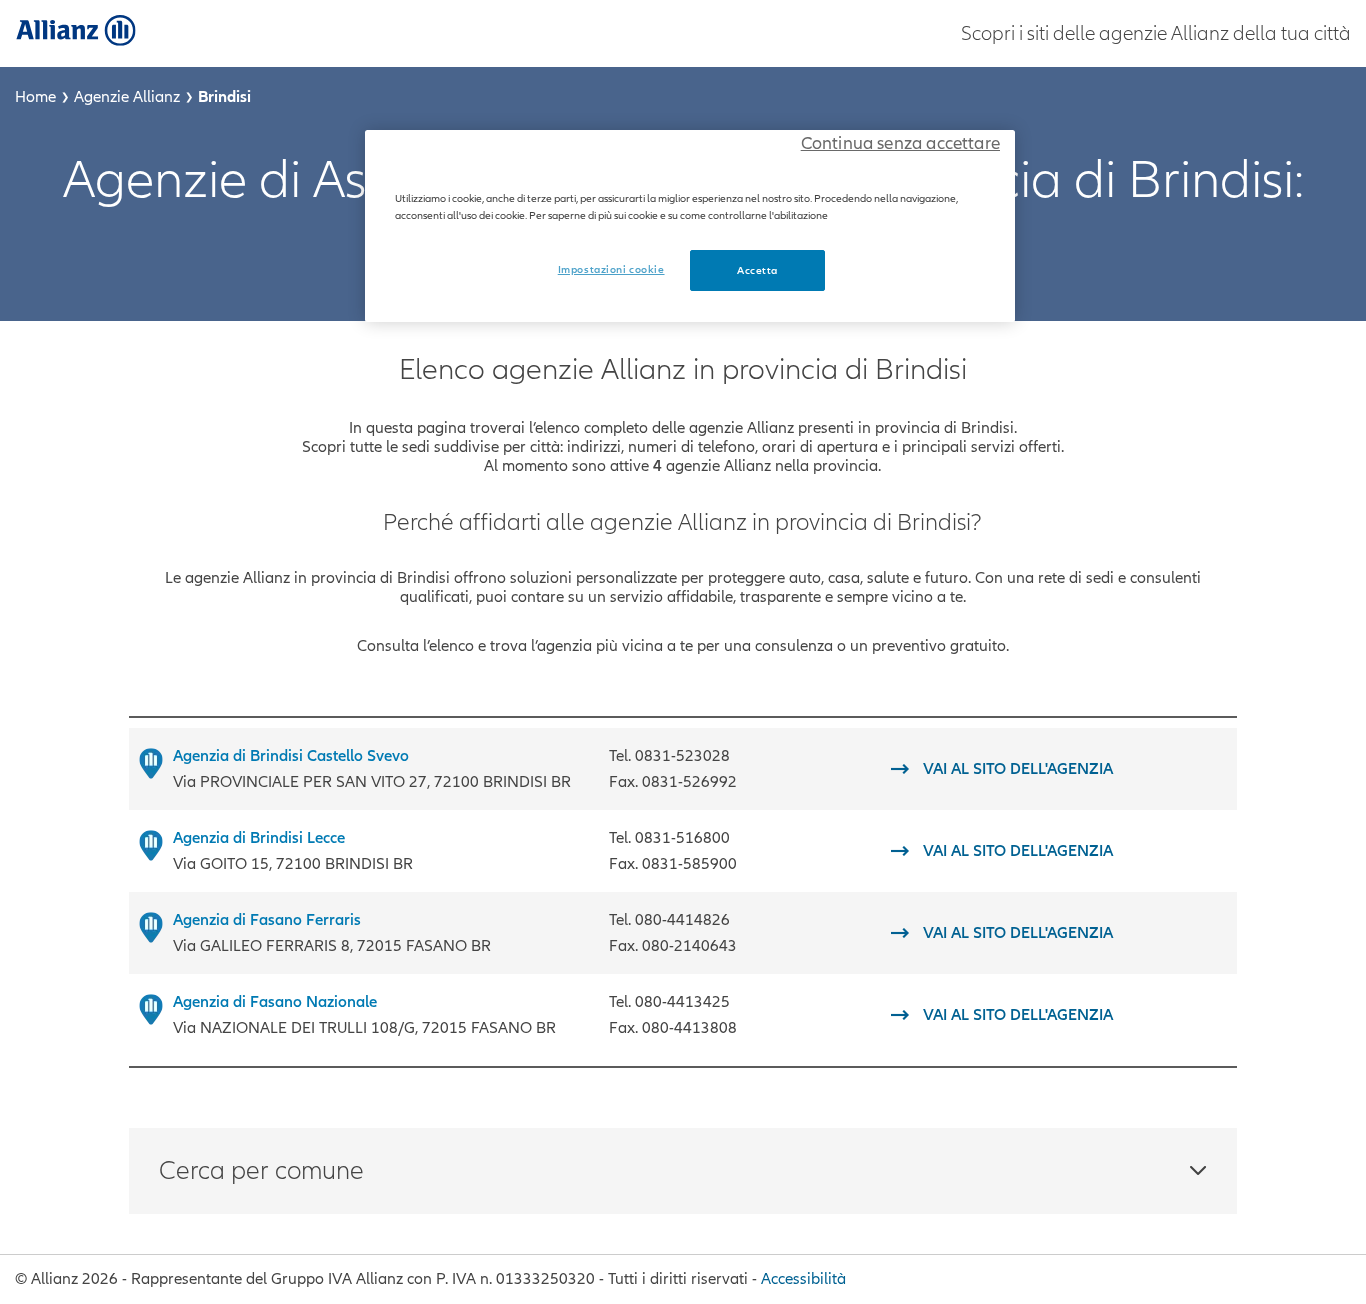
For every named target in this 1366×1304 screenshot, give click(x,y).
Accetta (757, 270)
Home (35, 97)
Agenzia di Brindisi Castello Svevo (291, 756)
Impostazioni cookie (611, 269)
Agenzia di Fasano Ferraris (267, 920)
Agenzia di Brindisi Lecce (259, 838)
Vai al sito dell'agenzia (1018, 769)
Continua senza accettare (900, 143)
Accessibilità (803, 1279)
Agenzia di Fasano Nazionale (275, 1002)
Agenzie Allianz (127, 97)
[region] (690, 226)
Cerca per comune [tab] (261, 1171)
